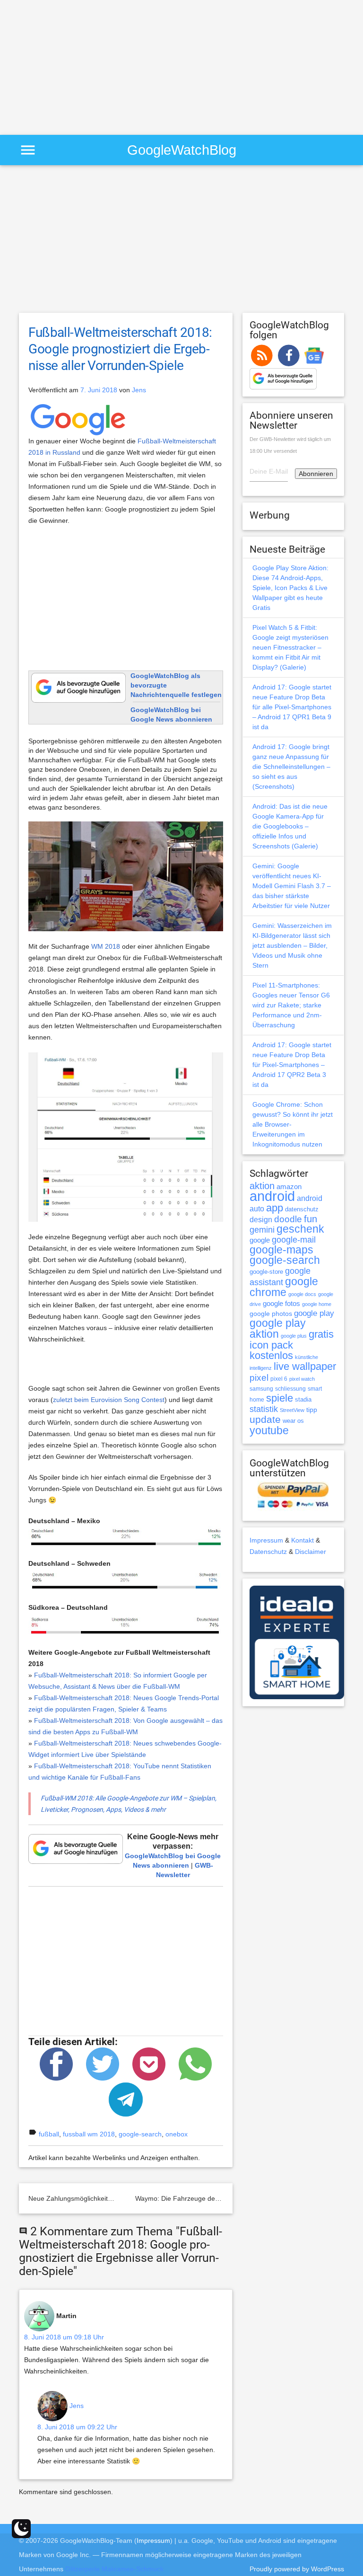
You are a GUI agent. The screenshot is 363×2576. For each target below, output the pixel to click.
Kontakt (302, 1540)
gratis (321, 1334)
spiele (280, 1398)
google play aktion (278, 1328)
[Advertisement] (79, 66)
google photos (271, 1314)
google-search (140, 2134)
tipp (312, 1410)
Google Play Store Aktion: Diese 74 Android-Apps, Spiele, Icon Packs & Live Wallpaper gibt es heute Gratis (290, 588)
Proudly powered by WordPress (297, 2569)
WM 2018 (106, 946)
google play (314, 1313)
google (260, 1240)
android (272, 1196)
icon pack (271, 1345)
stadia (303, 1399)
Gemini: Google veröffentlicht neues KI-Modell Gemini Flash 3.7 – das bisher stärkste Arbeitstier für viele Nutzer (292, 886)
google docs (302, 1294)
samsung (261, 1389)
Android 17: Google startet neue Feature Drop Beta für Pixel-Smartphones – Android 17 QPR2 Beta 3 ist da (292, 1065)
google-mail (294, 1240)
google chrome (284, 1287)
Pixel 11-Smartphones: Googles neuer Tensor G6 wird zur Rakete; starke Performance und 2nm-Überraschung (291, 1005)
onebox (177, 2134)
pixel (259, 1377)
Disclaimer (311, 1552)
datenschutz (302, 1209)
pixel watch (302, 1379)
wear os (293, 1421)
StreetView (292, 1410)
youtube (269, 1430)
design (261, 1219)
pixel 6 (279, 1379)
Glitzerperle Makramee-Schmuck (114, 2569)
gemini (262, 1230)
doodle (288, 1219)
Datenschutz (268, 1552)
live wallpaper (305, 1366)
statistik (264, 1409)
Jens (139, 390)
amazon (289, 1187)
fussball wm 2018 (89, 2134)
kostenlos (271, 1355)
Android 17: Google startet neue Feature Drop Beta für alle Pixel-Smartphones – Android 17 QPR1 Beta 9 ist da (292, 707)
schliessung (290, 1389)
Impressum (266, 1540)
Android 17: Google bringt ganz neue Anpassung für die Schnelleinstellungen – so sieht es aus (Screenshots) (291, 767)
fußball (49, 2134)
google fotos (281, 1303)
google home (317, 1304)
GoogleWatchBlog (182, 150)
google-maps (281, 1250)
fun (311, 1219)
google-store (266, 1272)
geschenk (300, 1229)
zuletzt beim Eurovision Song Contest (109, 1400)
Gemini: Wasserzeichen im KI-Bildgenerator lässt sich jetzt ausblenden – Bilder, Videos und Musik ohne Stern (292, 945)
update (265, 1419)
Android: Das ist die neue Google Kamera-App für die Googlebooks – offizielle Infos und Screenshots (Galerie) (290, 826)
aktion (262, 1186)
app (275, 1208)
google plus (294, 1336)
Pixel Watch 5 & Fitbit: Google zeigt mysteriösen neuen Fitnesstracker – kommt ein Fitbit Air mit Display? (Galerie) (290, 647)
